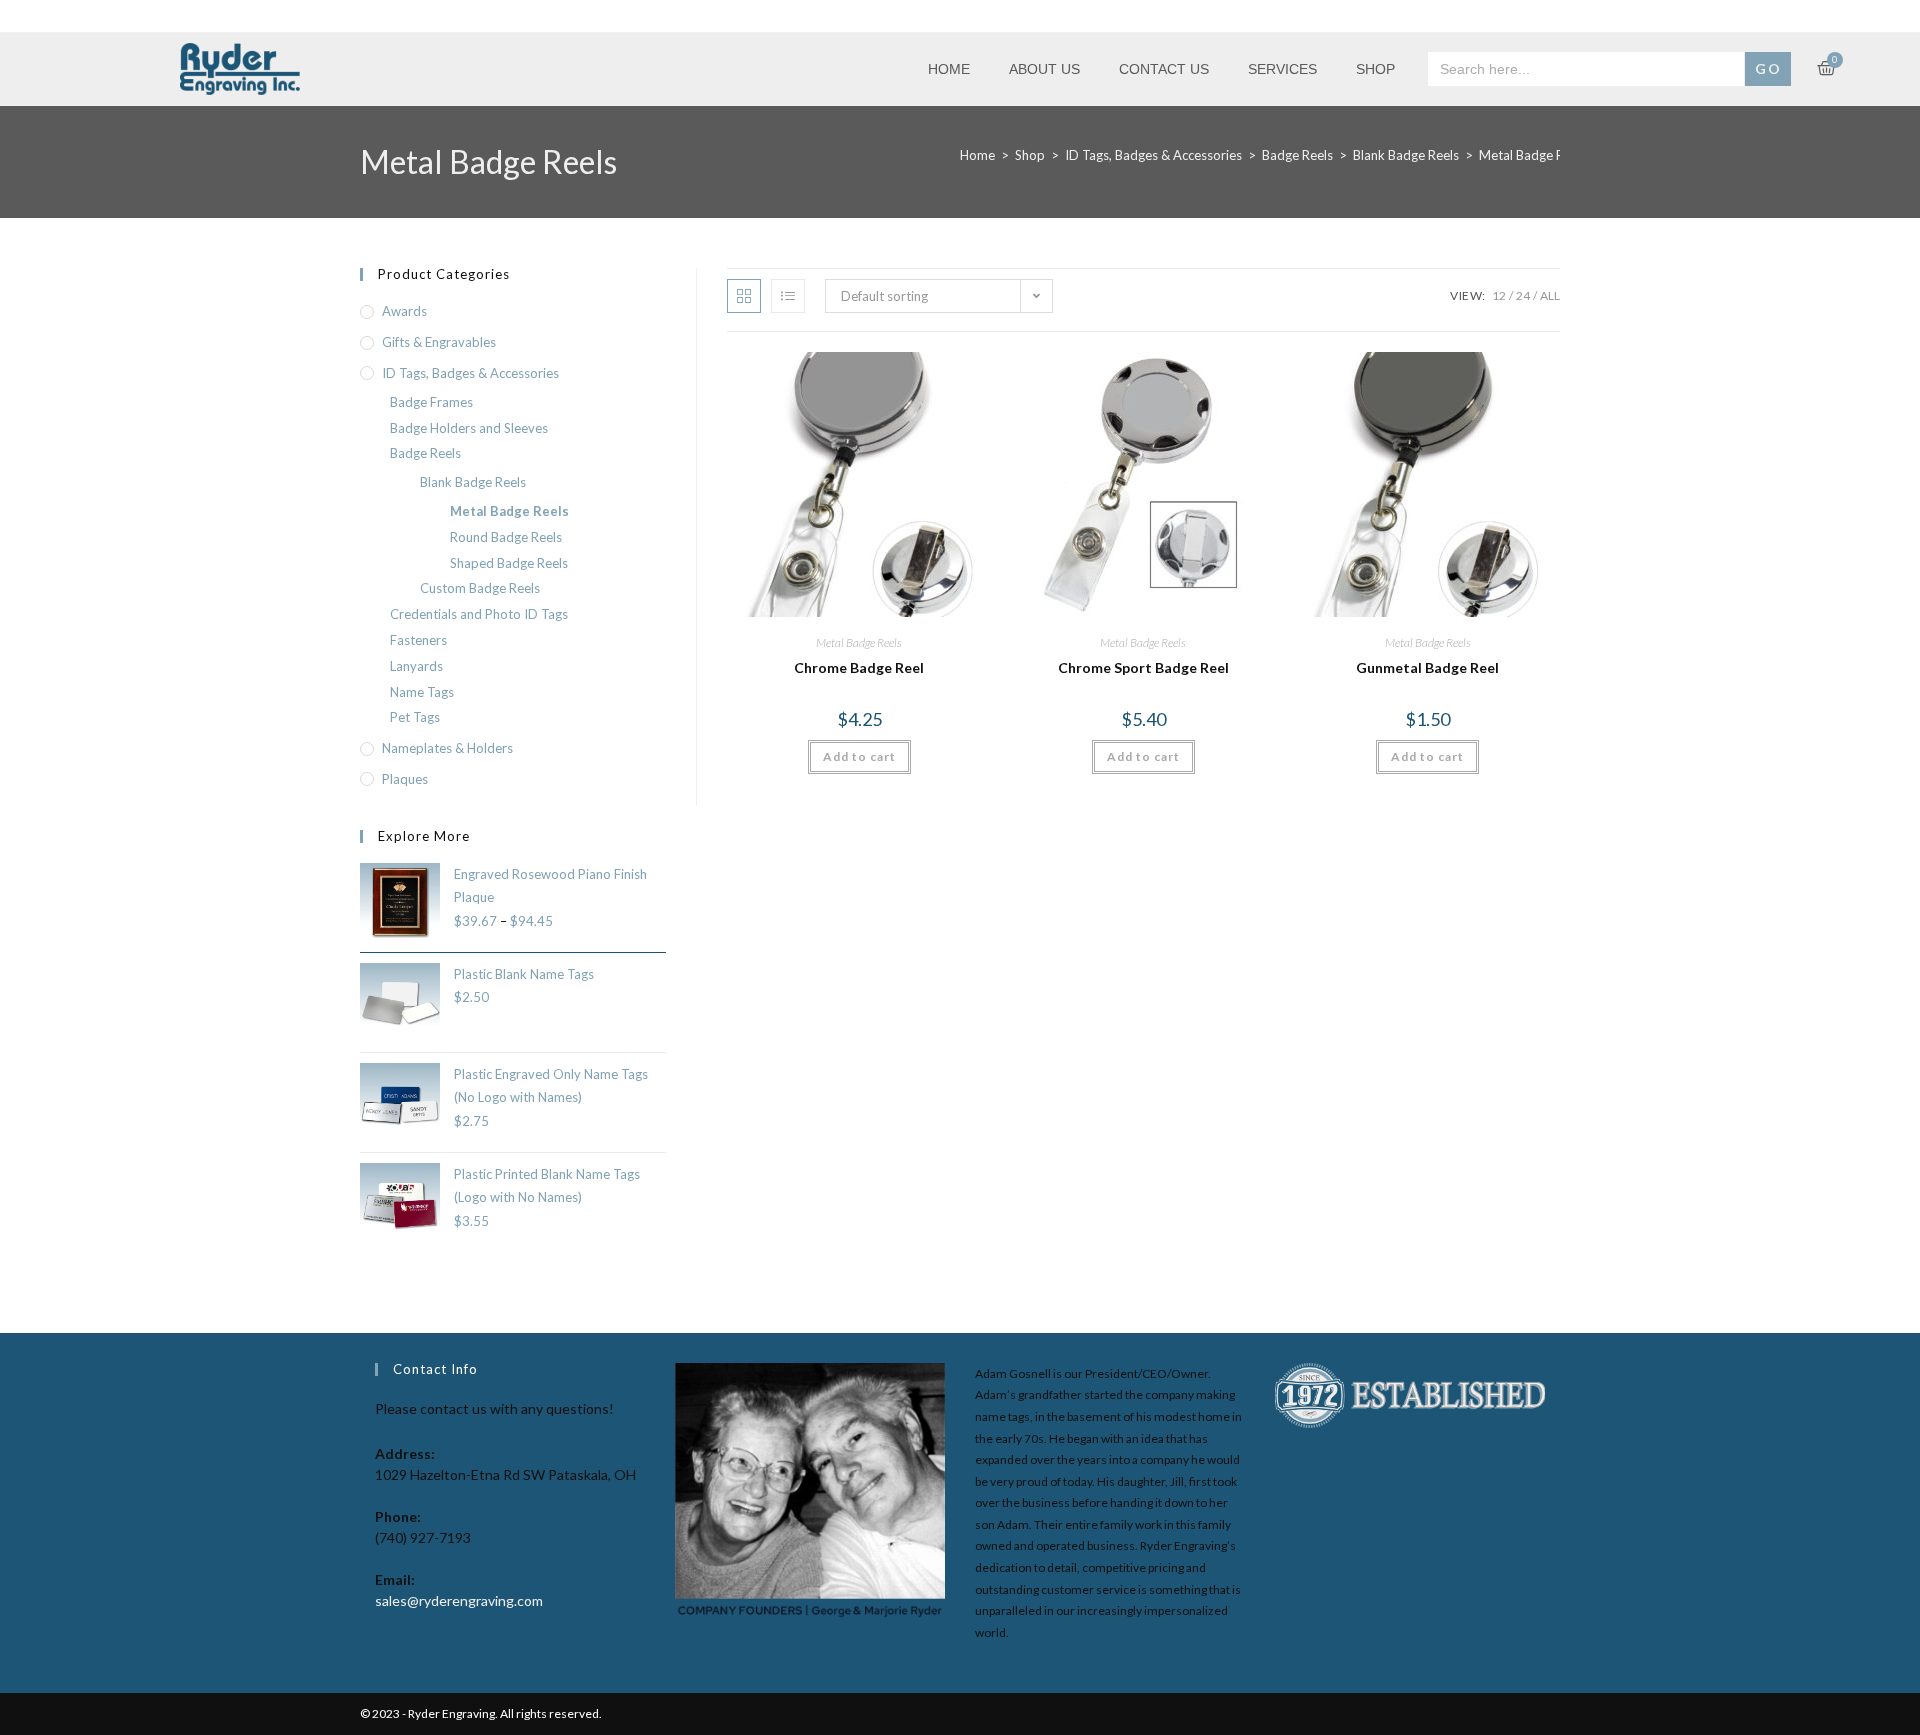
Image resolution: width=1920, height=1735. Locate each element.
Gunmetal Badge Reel (1427, 667)
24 (1523, 295)
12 (1499, 295)
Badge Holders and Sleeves (469, 428)
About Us (1044, 69)
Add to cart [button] (859, 756)
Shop (1375, 69)
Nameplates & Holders (447, 748)
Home (949, 69)
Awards (404, 311)
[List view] (788, 296)
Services (1282, 69)
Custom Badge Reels (480, 588)
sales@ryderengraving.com (459, 1600)
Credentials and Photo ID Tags (479, 614)
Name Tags (422, 692)
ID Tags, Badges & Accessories (1153, 155)
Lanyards (416, 666)
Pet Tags (415, 717)
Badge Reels (1297, 155)
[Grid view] (744, 296)
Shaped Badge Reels (509, 563)
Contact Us (1164, 69)
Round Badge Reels (506, 537)
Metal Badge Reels (859, 642)
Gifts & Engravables (439, 342)
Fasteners (418, 640)
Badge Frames (431, 402)
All (1550, 295)
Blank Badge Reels (1406, 155)
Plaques (405, 779)
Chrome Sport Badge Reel (1143, 667)
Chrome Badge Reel (859, 667)
